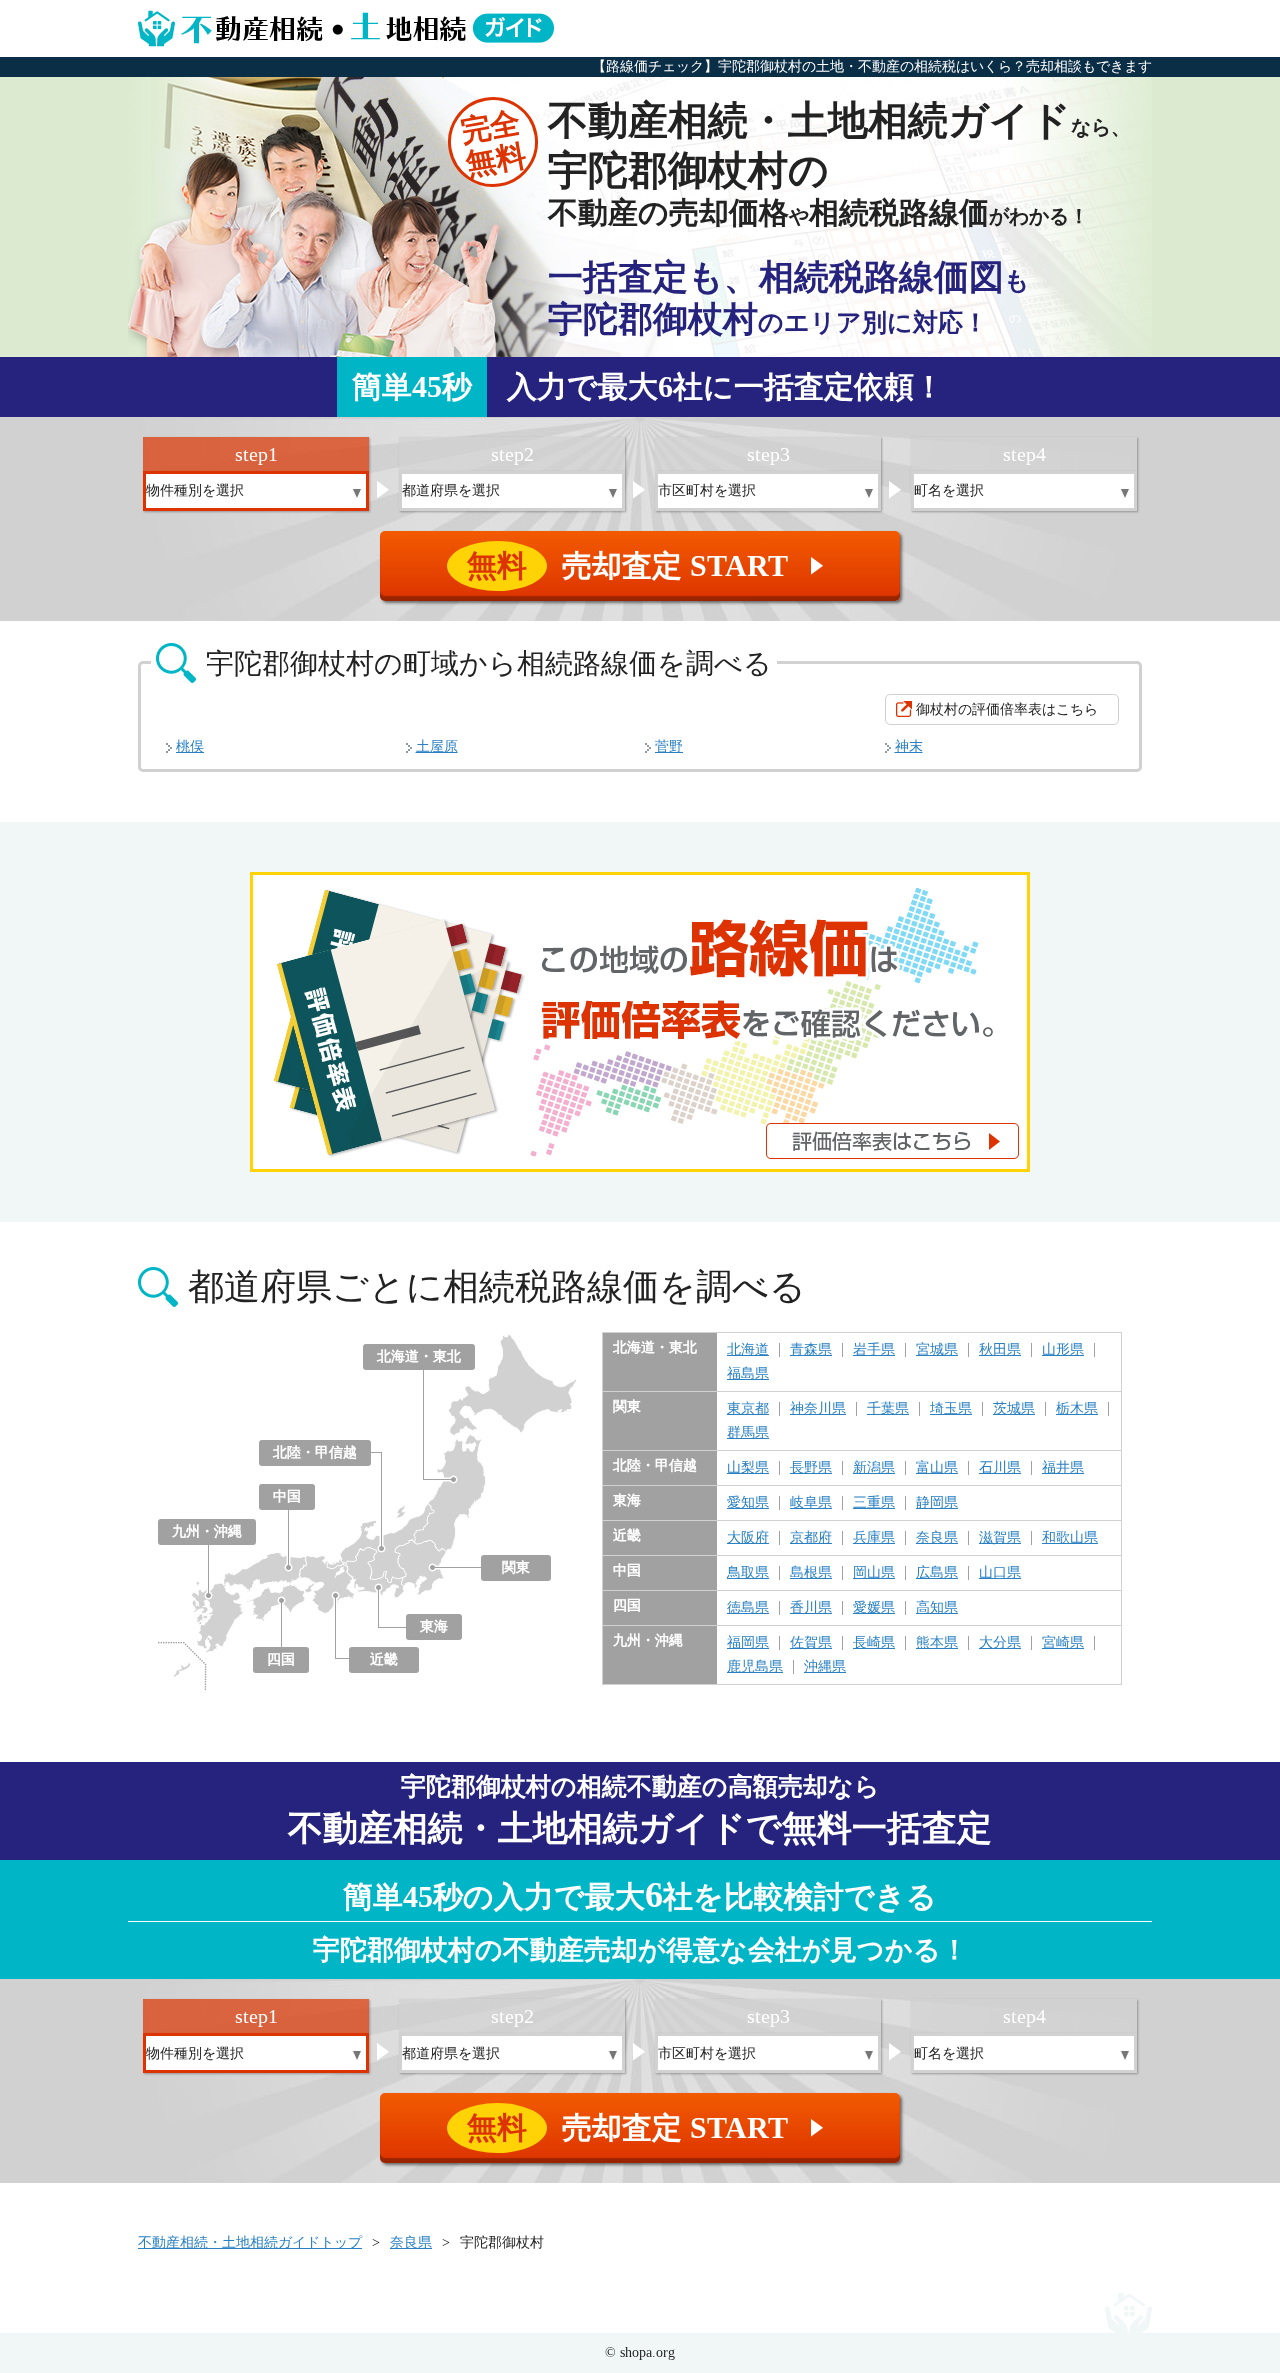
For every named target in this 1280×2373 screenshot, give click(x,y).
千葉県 (888, 1409)
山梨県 (748, 1468)
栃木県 (1077, 1409)
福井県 (1063, 1468)
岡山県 (874, 1573)
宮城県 (937, 1350)
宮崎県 (1063, 1643)
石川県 (1000, 1468)
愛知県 (748, 1503)
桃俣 (190, 746)
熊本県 (937, 1643)
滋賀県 (1000, 1538)
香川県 (811, 1608)
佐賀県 (811, 1643)
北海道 (748, 1350)
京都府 (811, 1538)
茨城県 (1014, 1409)
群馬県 (748, 1433)
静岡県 (937, 1503)
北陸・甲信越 (315, 1452)
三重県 (874, 1503)
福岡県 (748, 1643)
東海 (434, 1626)
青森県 (811, 1350)
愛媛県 (874, 1608)
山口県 (1000, 1573)
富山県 (937, 1468)
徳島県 (748, 1608)
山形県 (1063, 1350)
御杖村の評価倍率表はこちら (1007, 709)
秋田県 (1000, 1350)
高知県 (937, 1608)
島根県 (811, 1573)
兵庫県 (874, 1538)
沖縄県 (825, 1667)
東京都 (748, 1409)
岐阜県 (811, 1503)
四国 (281, 1659)
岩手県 (874, 1350)
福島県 (748, 1374)
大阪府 (748, 1538)
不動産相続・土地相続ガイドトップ (250, 2242)
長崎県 (874, 1643)
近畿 (384, 1659)
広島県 (937, 1573)
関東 (516, 1567)
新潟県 (874, 1468)
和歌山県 (1070, 1538)
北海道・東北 (419, 1356)
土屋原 (437, 746)
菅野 (669, 746)
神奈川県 (818, 1409)
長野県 (811, 1468)
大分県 (1000, 1643)
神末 (909, 746)
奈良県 (937, 1538)
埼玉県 (951, 1409)
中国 (287, 1496)
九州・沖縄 (207, 1531)
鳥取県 (748, 1573)
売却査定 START (648, 565)
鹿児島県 (755, 1667)
